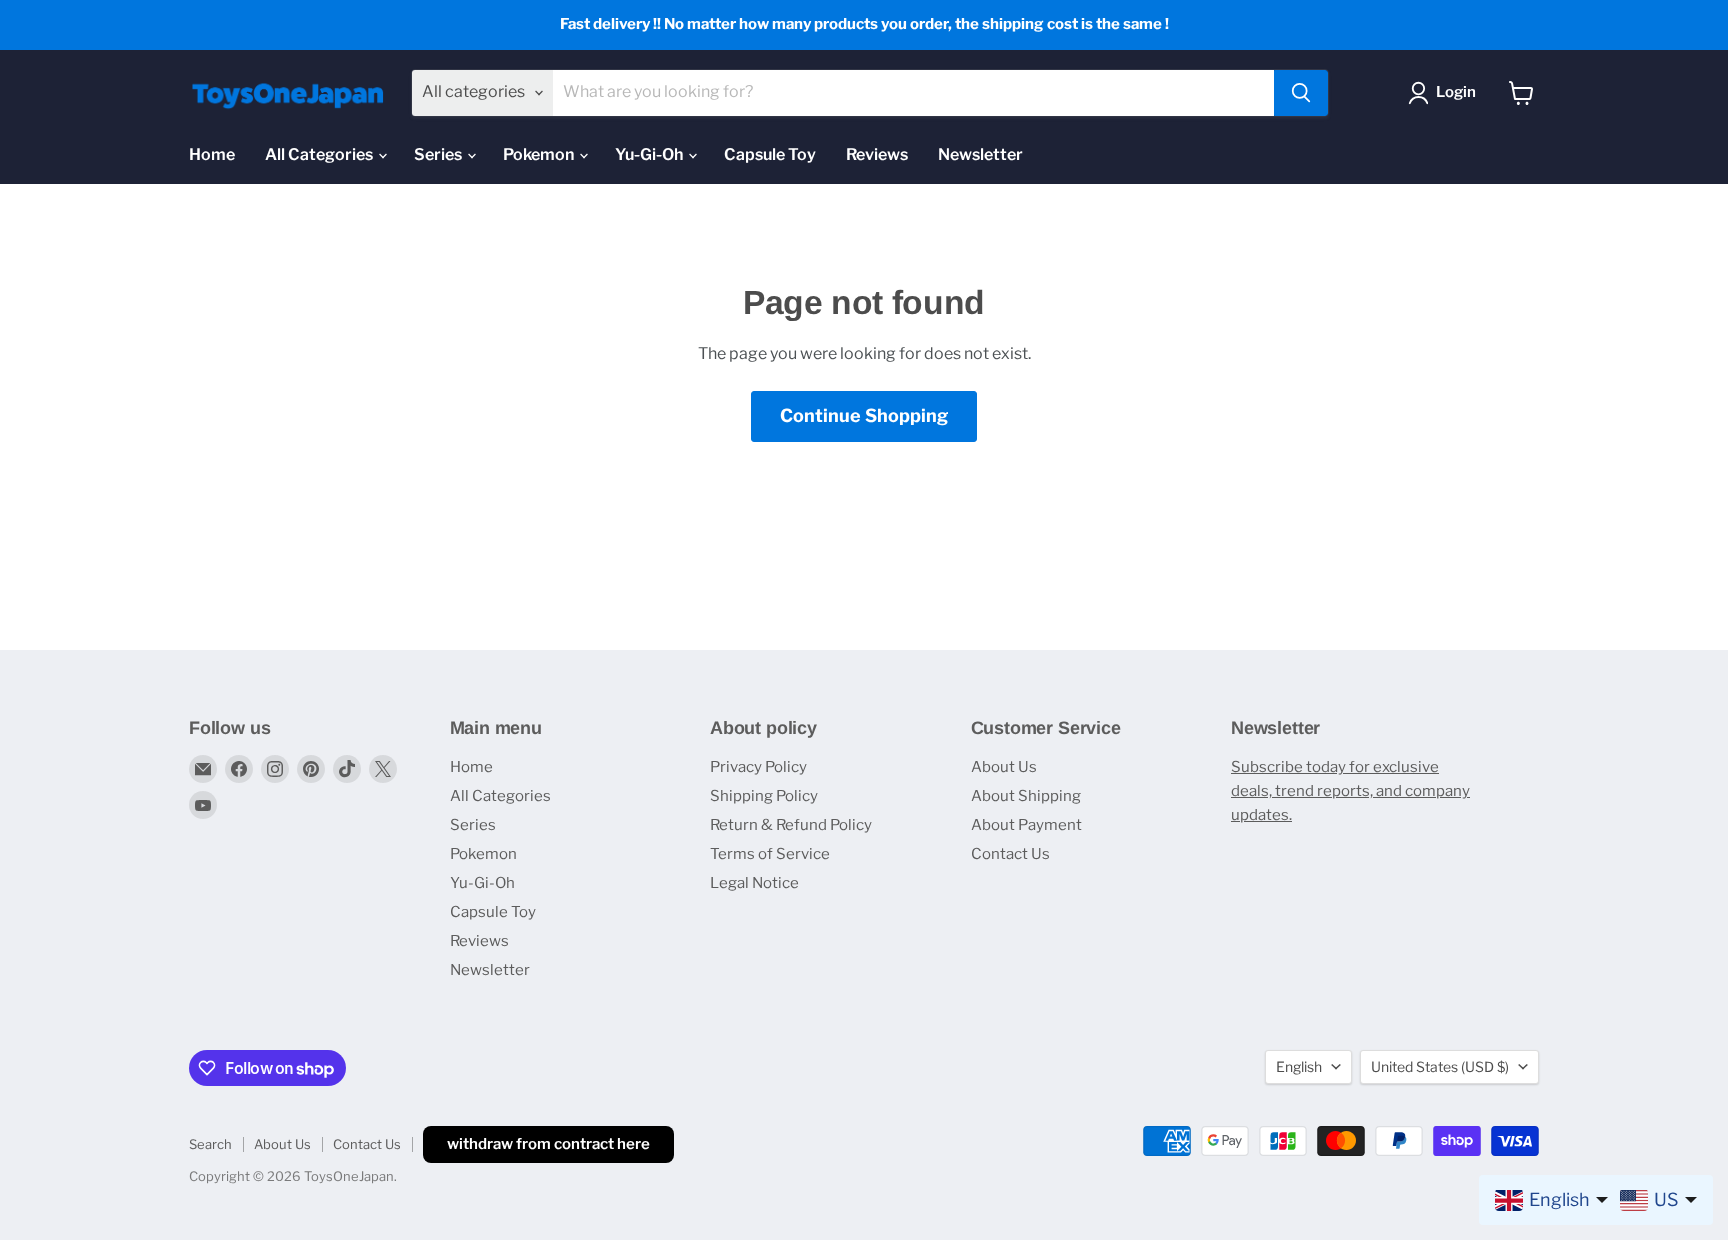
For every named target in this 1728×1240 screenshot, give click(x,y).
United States (1440, 1066)
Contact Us (1010, 854)
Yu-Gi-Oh (650, 154)
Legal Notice (754, 883)
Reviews (877, 154)
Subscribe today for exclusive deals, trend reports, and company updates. (1350, 791)
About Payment (1026, 825)
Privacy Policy (758, 767)
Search (210, 1144)
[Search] (1301, 93)
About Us (1004, 767)
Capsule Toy (770, 154)
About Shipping (1026, 796)
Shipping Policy (764, 796)
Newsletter (980, 154)
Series (439, 154)
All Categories (320, 154)
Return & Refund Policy (791, 825)
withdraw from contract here (548, 1144)
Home (212, 154)
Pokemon (540, 154)
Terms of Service (770, 854)
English (1299, 1066)
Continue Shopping (864, 415)
